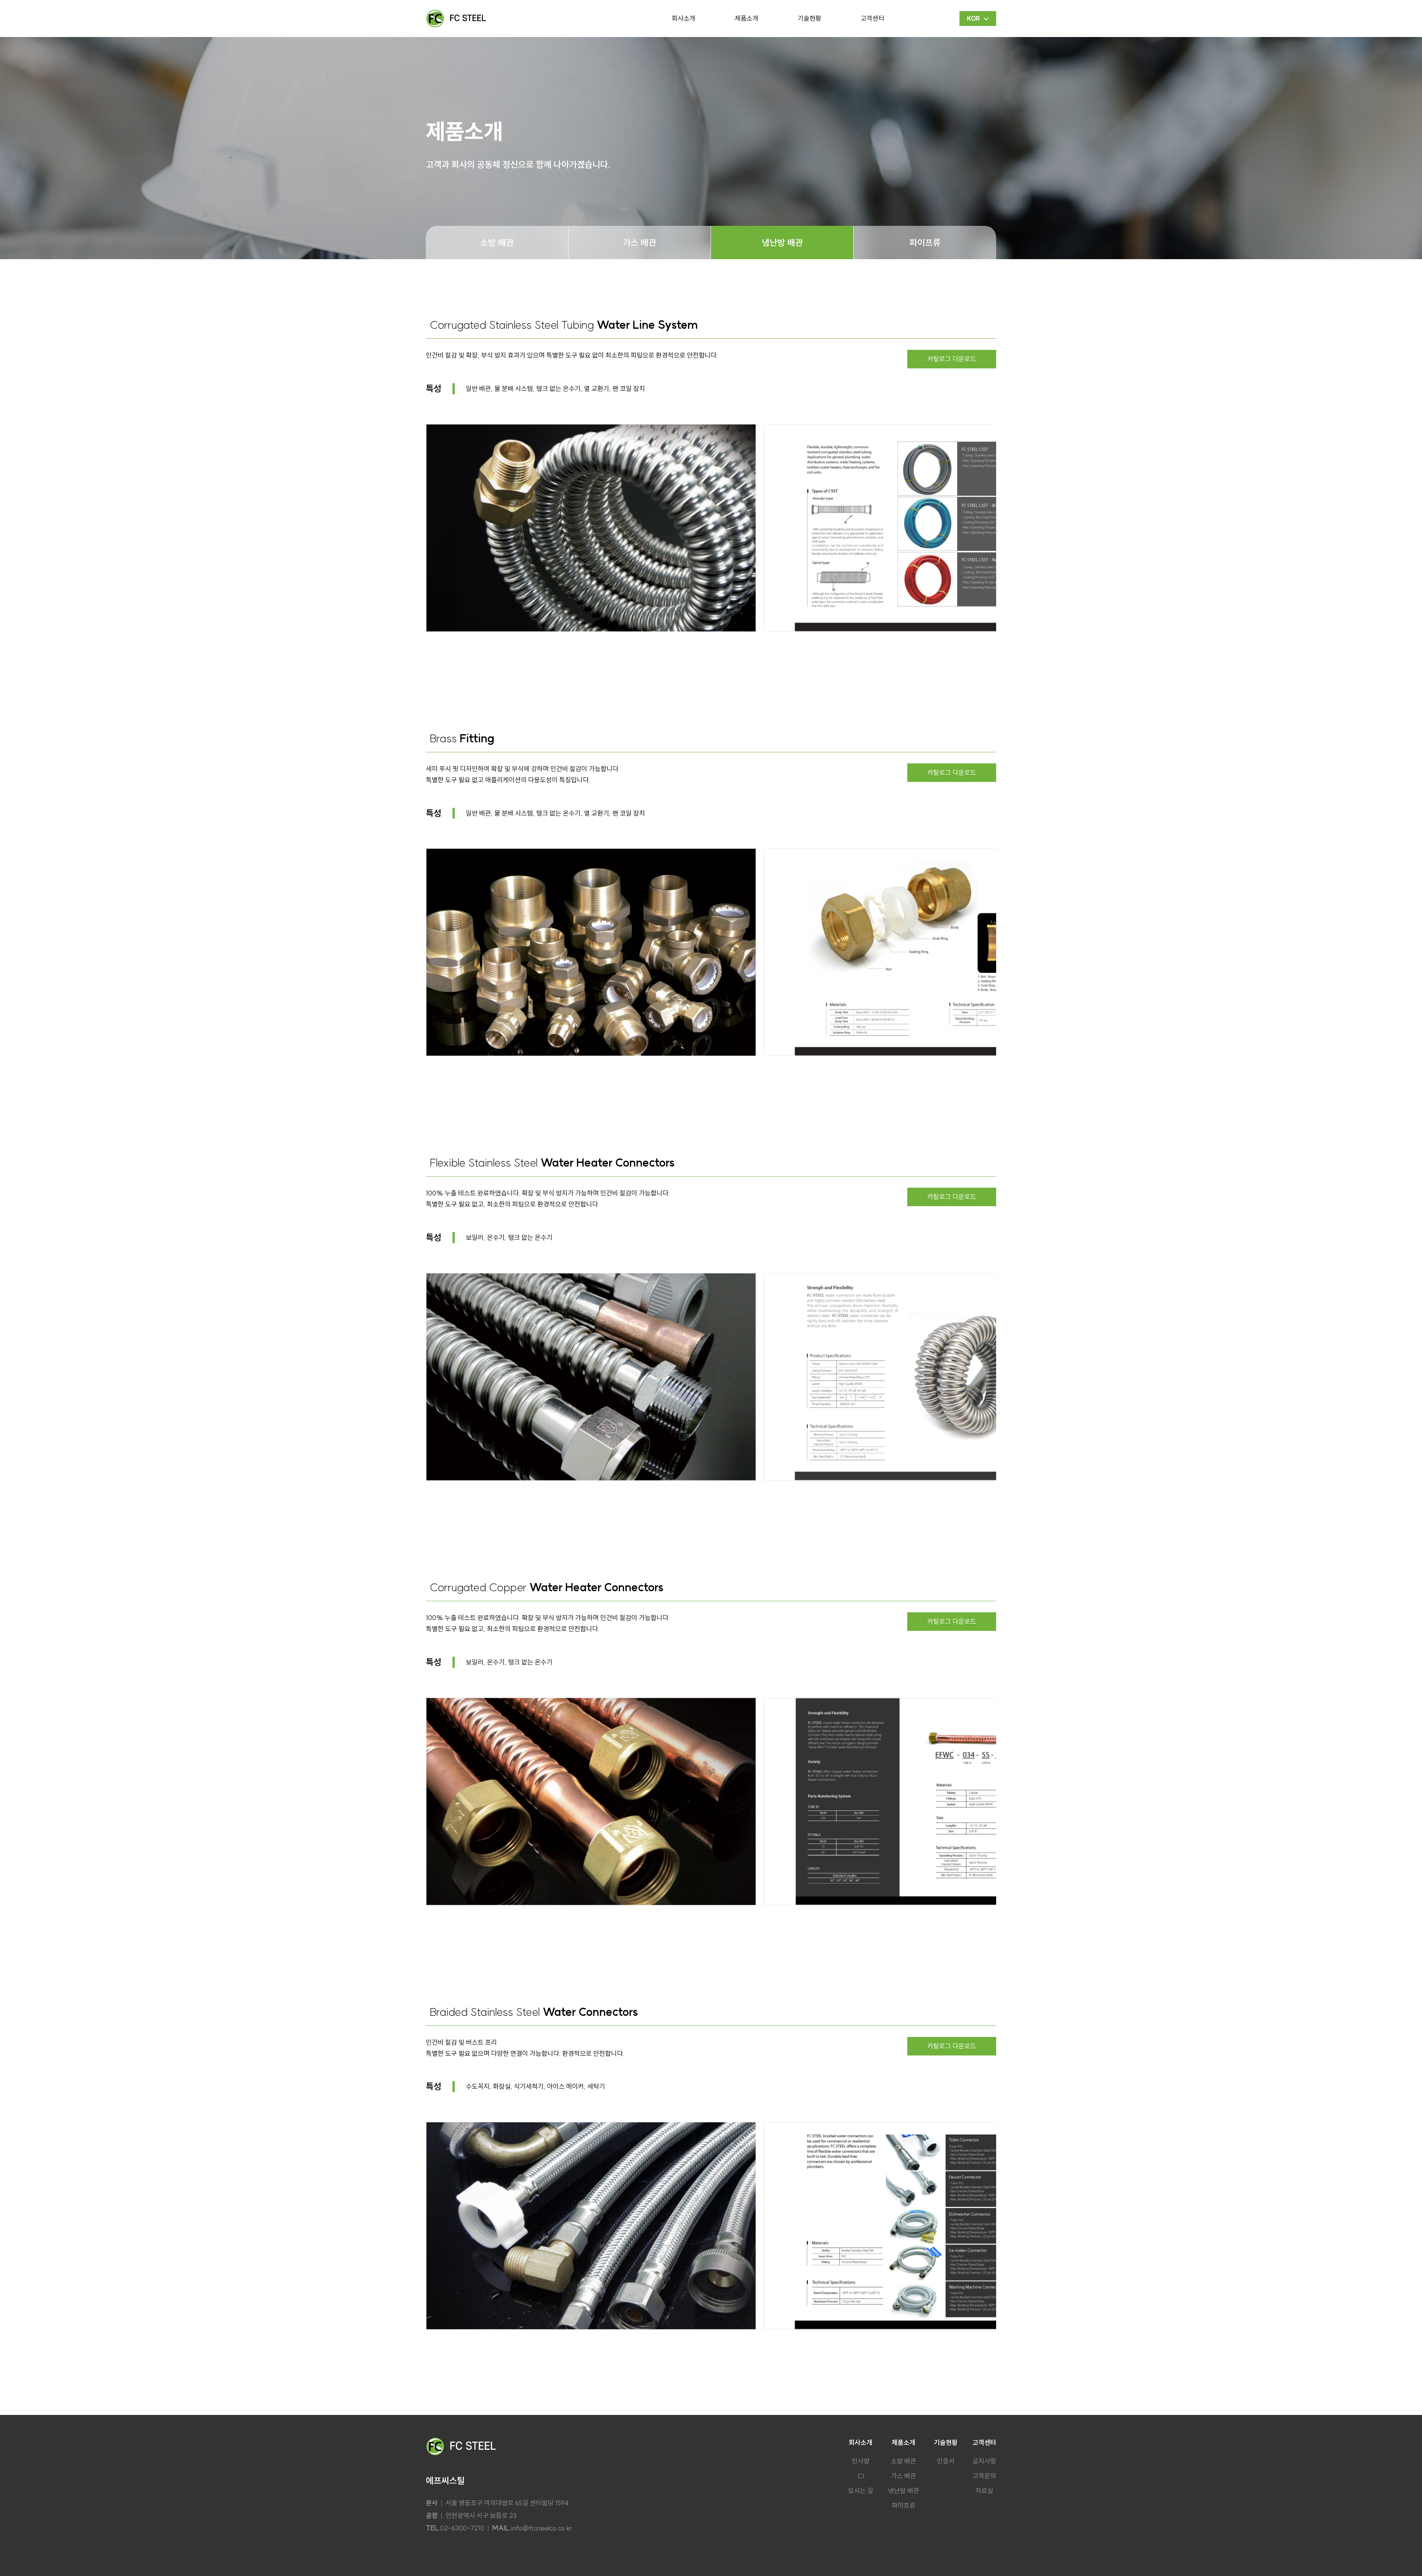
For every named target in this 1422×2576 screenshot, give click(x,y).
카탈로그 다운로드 (952, 359)
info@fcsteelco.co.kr (541, 2528)
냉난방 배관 (782, 242)
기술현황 (810, 18)
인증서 (946, 2461)
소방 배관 (497, 242)
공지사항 (984, 2461)
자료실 (984, 2491)
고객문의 (984, 2476)
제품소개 (747, 18)
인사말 (861, 2461)
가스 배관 (640, 242)
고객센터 (872, 18)
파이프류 (925, 242)
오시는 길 (861, 2491)
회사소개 (684, 18)
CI (861, 2476)
